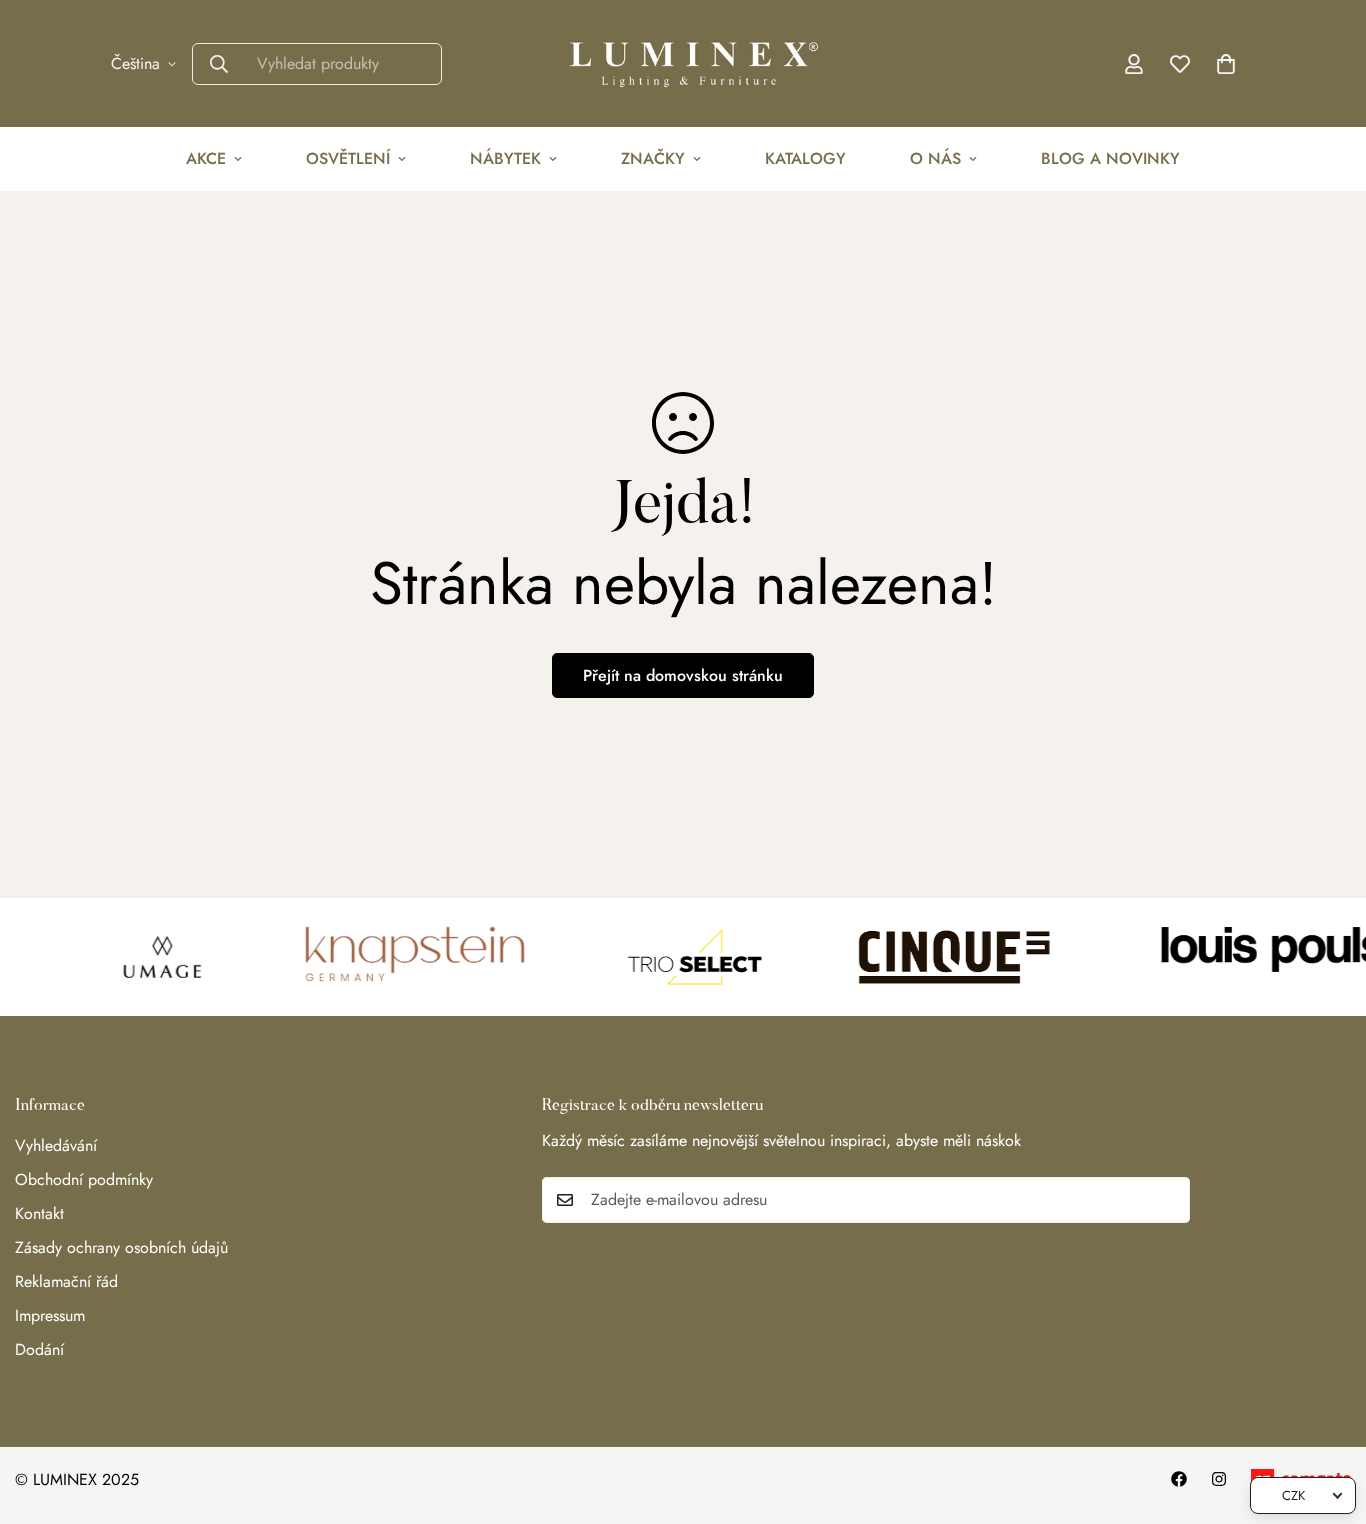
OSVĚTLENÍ (348, 158)
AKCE (206, 158)
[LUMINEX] (683, 63)
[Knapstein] (400, 957)
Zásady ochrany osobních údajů (121, 1247)
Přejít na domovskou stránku (683, 675)
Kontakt (39, 1213)
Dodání (39, 1349)
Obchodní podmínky (84, 1179)
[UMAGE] (144, 957)
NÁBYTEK (505, 158)
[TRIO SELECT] (676, 957)
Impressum (50, 1315)
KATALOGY (805, 158)
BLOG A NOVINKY (1110, 158)
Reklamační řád (66, 1281)
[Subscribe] (1168, 1200)
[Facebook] (1179, 1479)
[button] (1226, 64)
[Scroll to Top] (1327, 1415)
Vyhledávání (56, 1145)
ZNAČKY (653, 158)
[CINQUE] (936, 957)
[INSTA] (1219, 1479)
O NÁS (935, 158)
